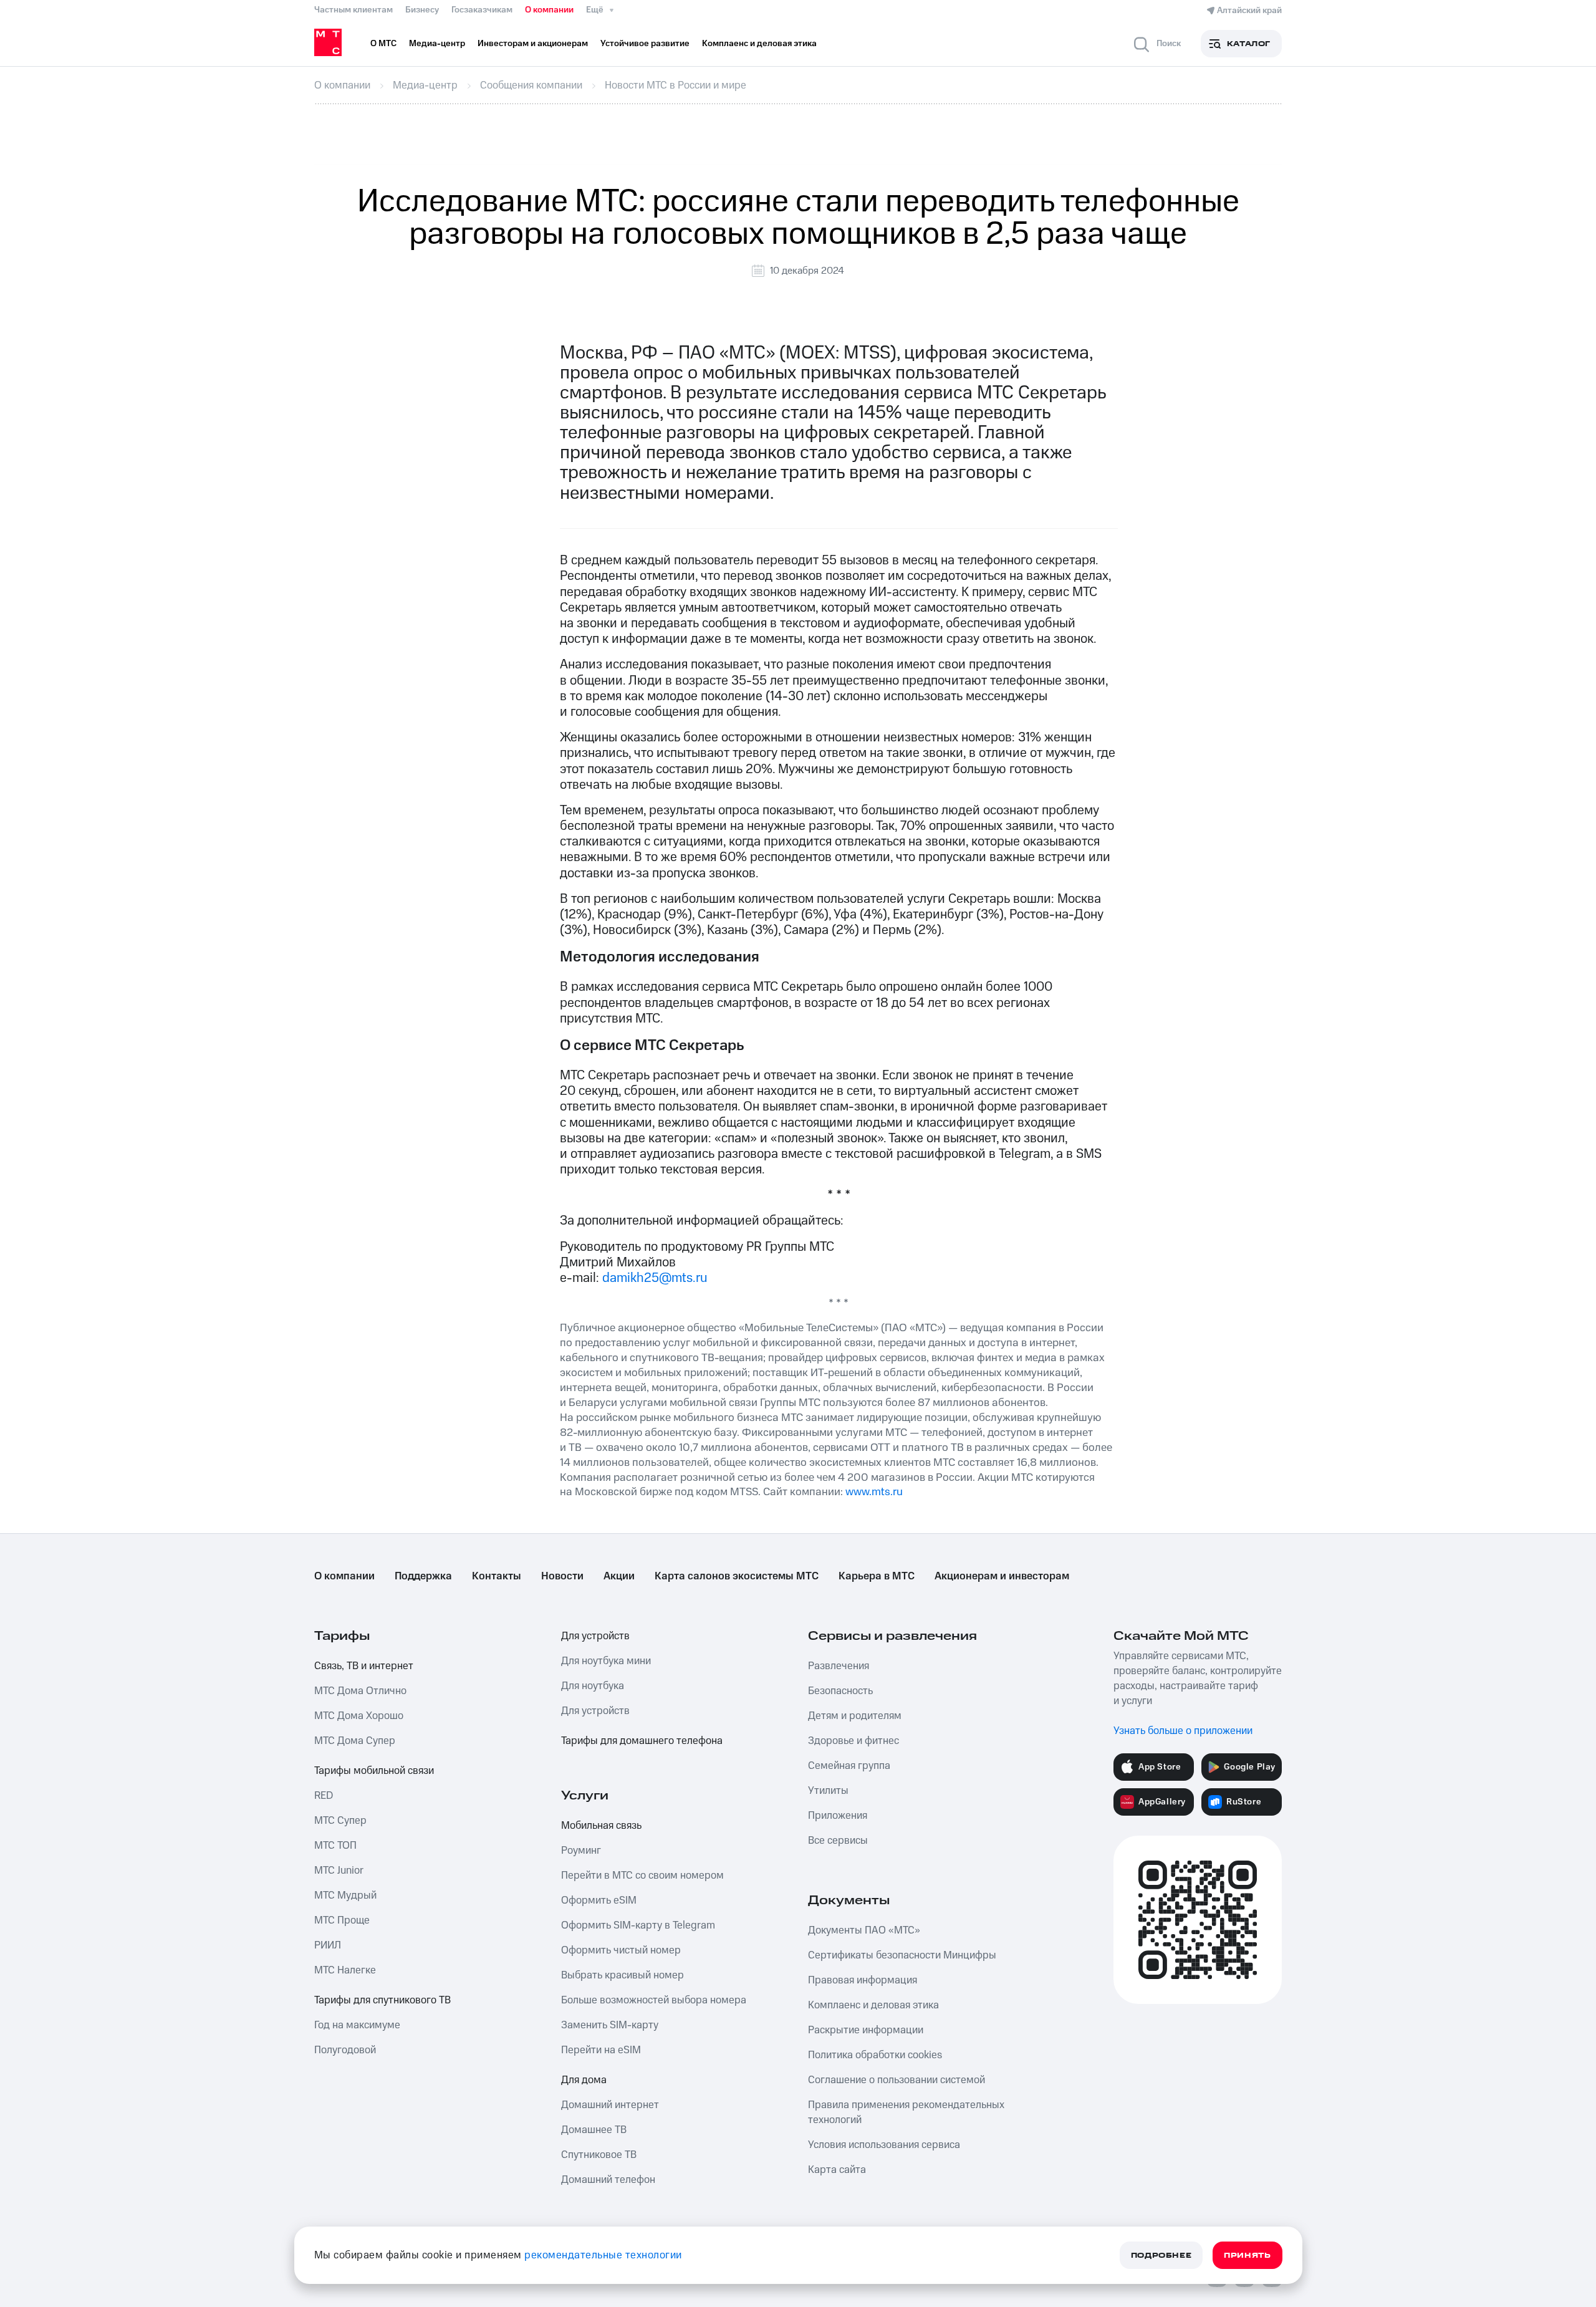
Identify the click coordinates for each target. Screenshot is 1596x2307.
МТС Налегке (345, 1970)
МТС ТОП (335, 1846)
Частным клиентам (353, 10)
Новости (562, 1576)
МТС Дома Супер (355, 1741)
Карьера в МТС (877, 1576)
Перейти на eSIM (601, 2050)
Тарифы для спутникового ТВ (382, 2000)
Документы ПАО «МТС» (864, 1930)
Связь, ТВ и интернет (364, 1666)
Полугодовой (345, 2050)
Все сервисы (838, 1841)
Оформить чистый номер (621, 1950)
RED (324, 1796)
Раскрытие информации (866, 2030)
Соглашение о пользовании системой (897, 2080)
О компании (549, 10)
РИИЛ (328, 1945)
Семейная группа (849, 1766)
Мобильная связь (601, 1826)
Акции (619, 1576)
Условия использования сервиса (884, 2145)
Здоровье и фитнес (853, 1741)
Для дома (584, 2080)
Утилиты (828, 1791)
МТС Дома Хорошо (359, 1716)
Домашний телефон (608, 2180)
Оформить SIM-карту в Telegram (638, 1925)
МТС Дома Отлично (360, 1691)
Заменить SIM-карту (610, 2025)
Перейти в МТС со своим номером (642, 1876)
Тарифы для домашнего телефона (642, 1741)
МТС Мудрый (345, 1895)
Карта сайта (837, 2170)
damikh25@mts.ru (655, 1278)
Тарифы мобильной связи (374, 1771)
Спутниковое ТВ (599, 2155)
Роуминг (581, 1851)
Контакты (497, 1576)
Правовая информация (863, 1980)
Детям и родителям (855, 1716)
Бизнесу (422, 10)
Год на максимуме (357, 2025)
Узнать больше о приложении (1183, 1731)
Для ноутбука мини (606, 1661)
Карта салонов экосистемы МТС (737, 1576)
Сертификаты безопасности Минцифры (902, 1955)
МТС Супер (340, 1821)
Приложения (838, 1816)
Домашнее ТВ (594, 2130)
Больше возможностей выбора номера (654, 2000)
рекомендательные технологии (603, 2255)
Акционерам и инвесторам (1002, 1576)
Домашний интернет (610, 2105)
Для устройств (595, 1636)
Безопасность (840, 1691)
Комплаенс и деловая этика (873, 2005)
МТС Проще (342, 1920)
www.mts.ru (874, 1492)
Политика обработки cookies (875, 2055)
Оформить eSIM (599, 1900)
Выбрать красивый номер (623, 1975)
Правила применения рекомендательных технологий (906, 2112)
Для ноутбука (593, 1686)
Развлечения (839, 1666)
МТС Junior (339, 1871)
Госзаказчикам (482, 10)
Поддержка (423, 1576)
